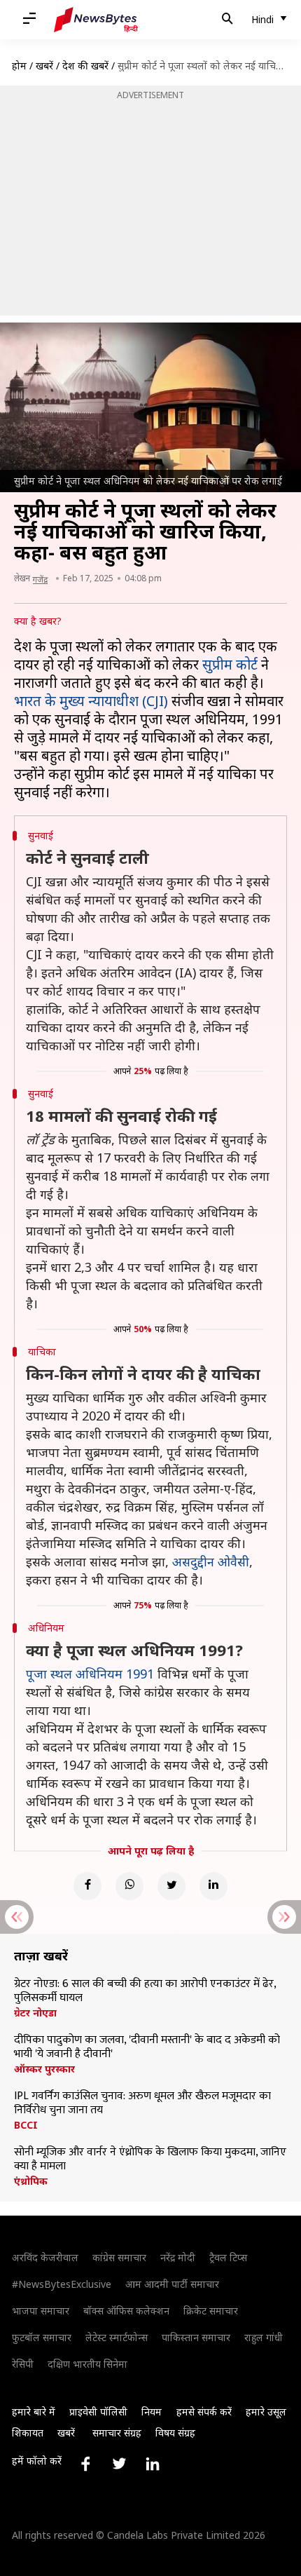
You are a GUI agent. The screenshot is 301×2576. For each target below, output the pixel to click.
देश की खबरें (85, 66)
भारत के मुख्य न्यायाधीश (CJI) (91, 701)
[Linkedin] (213, 1886)
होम (19, 66)
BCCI (26, 2125)
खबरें (44, 66)
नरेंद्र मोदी (178, 2257)
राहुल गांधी (264, 2337)
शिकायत (28, 2433)
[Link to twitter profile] (119, 2464)
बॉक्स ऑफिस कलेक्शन (126, 2311)
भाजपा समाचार (41, 2311)
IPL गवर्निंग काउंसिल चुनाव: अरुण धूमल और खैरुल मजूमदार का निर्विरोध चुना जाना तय (142, 2103)
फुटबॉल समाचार (42, 2337)
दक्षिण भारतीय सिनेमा (87, 2364)
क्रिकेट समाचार (211, 2311)
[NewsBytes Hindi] (96, 20)
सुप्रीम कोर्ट (230, 664)
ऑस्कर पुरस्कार (44, 2069)
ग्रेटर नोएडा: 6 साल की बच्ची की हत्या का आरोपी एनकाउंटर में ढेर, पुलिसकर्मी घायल (145, 1991)
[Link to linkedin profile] (153, 2464)
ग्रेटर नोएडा (35, 2013)
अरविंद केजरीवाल (45, 2257)
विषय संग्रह (175, 2433)
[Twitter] (171, 1886)
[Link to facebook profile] (85, 2464)
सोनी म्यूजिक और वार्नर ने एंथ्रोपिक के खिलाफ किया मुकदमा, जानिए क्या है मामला (150, 2160)
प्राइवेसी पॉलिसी (98, 2412)
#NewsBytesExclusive (62, 2284)
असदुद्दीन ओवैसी (211, 1561)
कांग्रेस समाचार (119, 2257)
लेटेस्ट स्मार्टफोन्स (117, 2337)
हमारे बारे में (34, 2412)
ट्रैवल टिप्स (228, 2257)
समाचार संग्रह (117, 2433)
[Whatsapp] (129, 1886)
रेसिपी (23, 2364)
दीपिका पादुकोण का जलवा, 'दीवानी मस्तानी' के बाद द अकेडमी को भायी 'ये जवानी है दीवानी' (147, 2047)
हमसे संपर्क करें (204, 2412)
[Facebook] (87, 1886)
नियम (152, 2412)
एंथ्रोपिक (31, 2181)
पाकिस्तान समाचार (196, 2337)
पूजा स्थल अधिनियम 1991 (90, 1674)
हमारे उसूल (266, 2412)
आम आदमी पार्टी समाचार (172, 2284)
